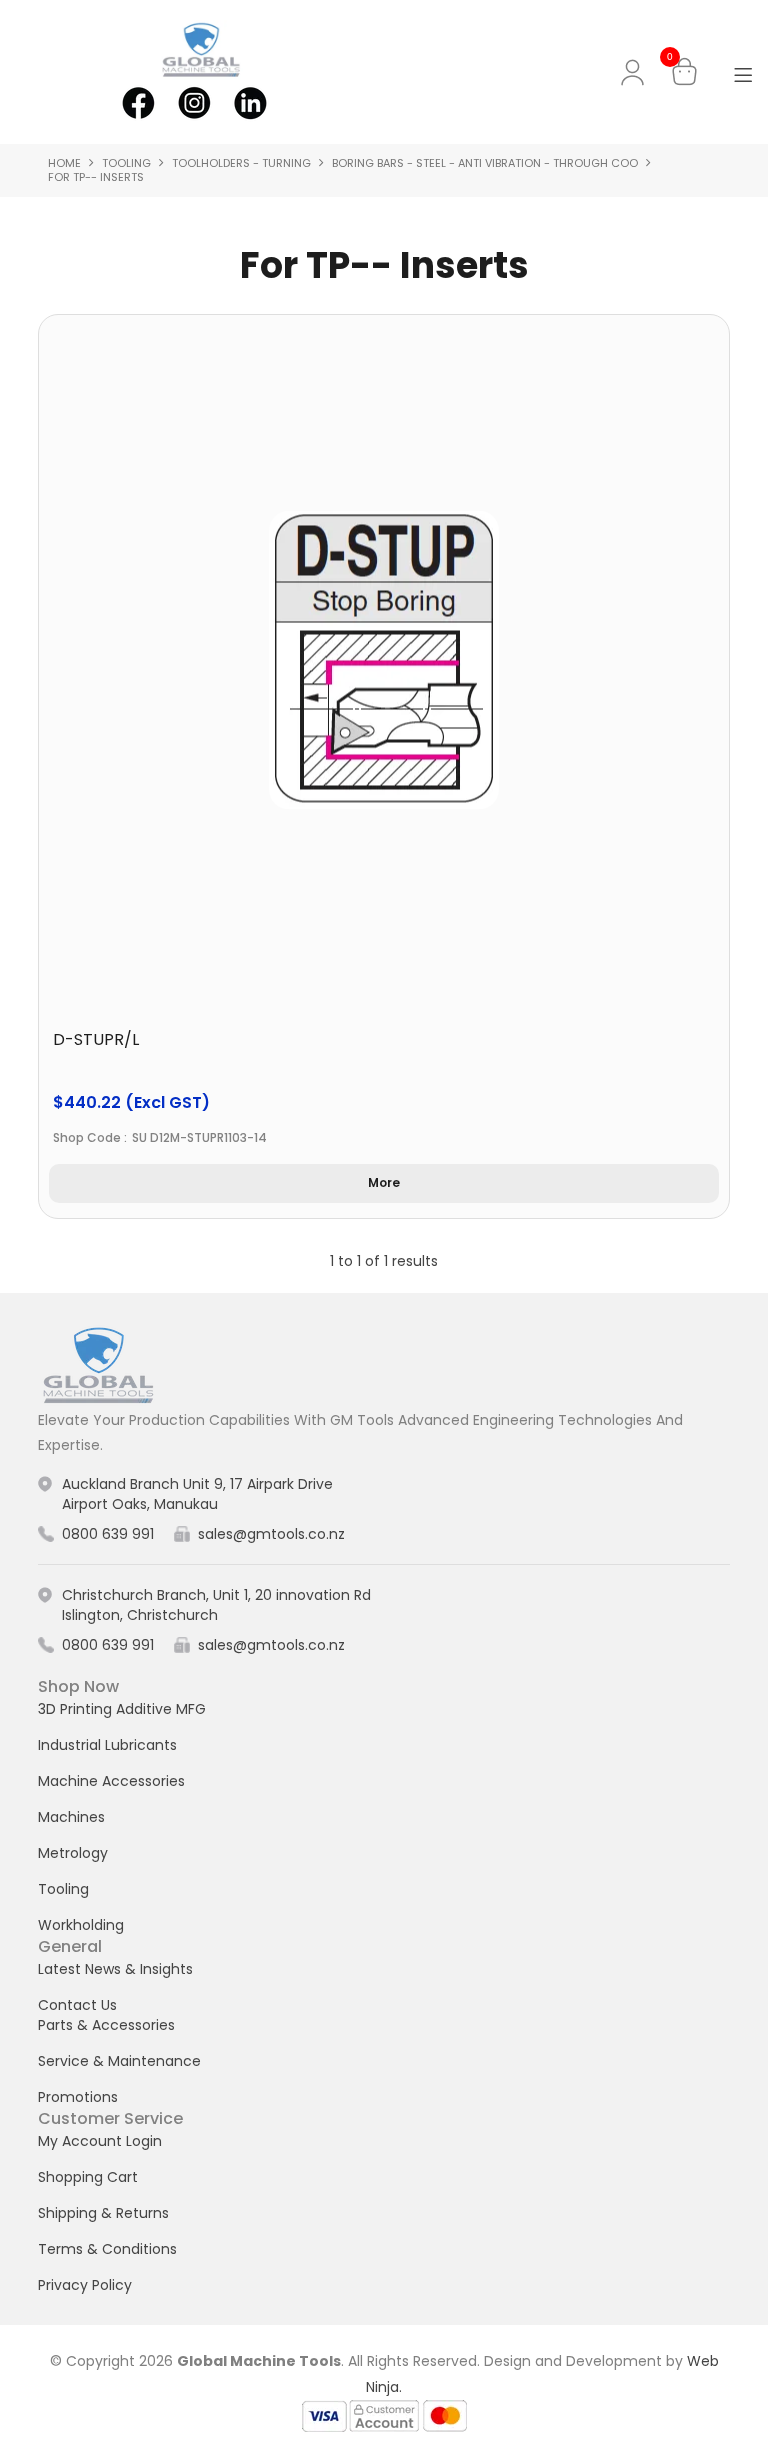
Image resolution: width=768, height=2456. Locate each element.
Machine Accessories (111, 1781)
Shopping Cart (88, 2177)
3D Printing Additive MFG (122, 1709)
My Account (636, 72)
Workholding (81, 1925)
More (384, 1182)
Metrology (73, 1853)
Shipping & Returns (103, 2213)
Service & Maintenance (119, 2061)
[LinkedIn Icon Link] (249, 101)
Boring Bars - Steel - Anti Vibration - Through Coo (485, 163)
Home (64, 163)
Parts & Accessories (106, 2025)
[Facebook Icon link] (138, 101)
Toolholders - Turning (241, 163)
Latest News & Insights (115, 1969)
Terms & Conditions (107, 2249)
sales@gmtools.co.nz (271, 1534)
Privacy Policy (85, 2285)
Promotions (78, 2097)
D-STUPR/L (96, 1039)
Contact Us (77, 2005)
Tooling (126, 163)
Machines (71, 1817)
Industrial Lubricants (107, 1745)
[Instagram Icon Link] (193, 101)
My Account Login (100, 2141)
